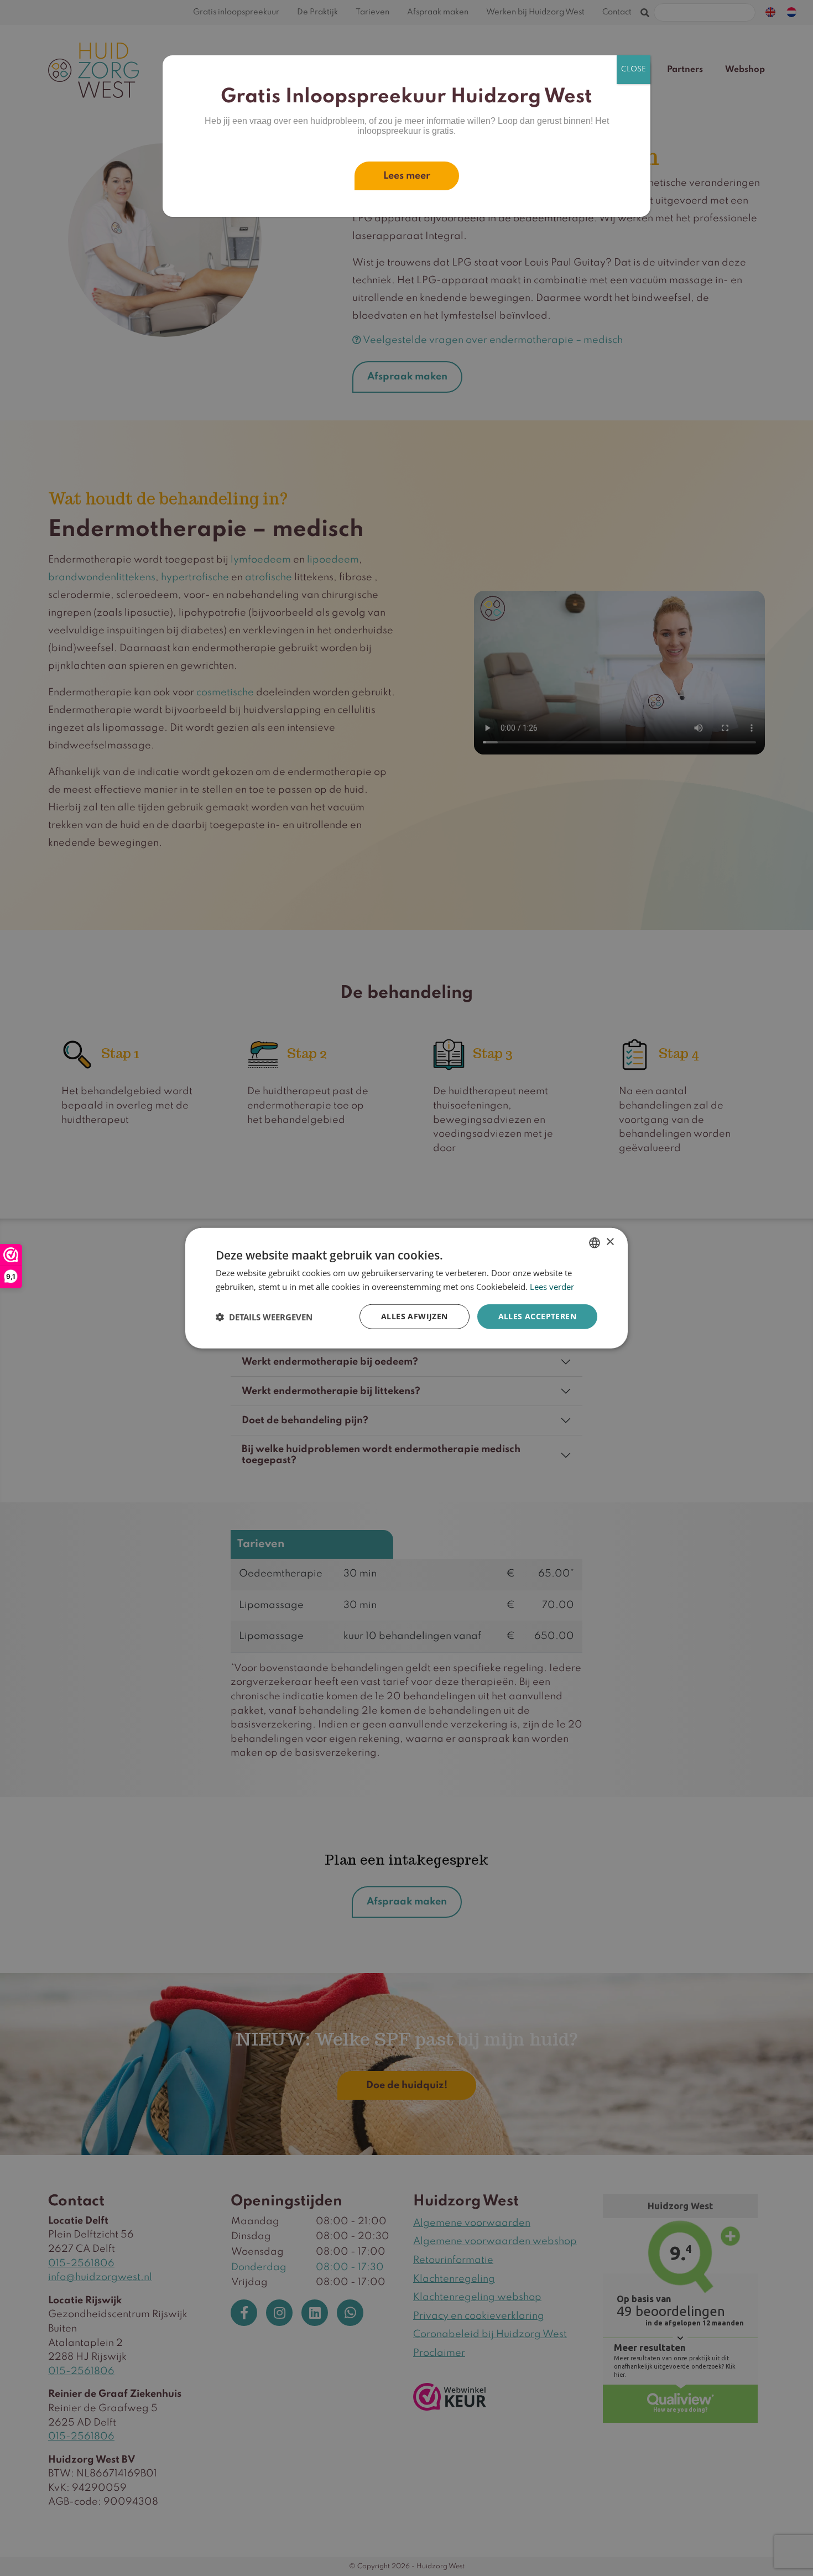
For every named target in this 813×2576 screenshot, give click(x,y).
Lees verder (552, 1286)
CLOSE (634, 69)
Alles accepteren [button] (537, 1316)
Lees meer (407, 176)
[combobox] (595, 1242)
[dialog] (406, 1288)
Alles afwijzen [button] (415, 1316)
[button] (264, 1316)
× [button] (610, 1242)
